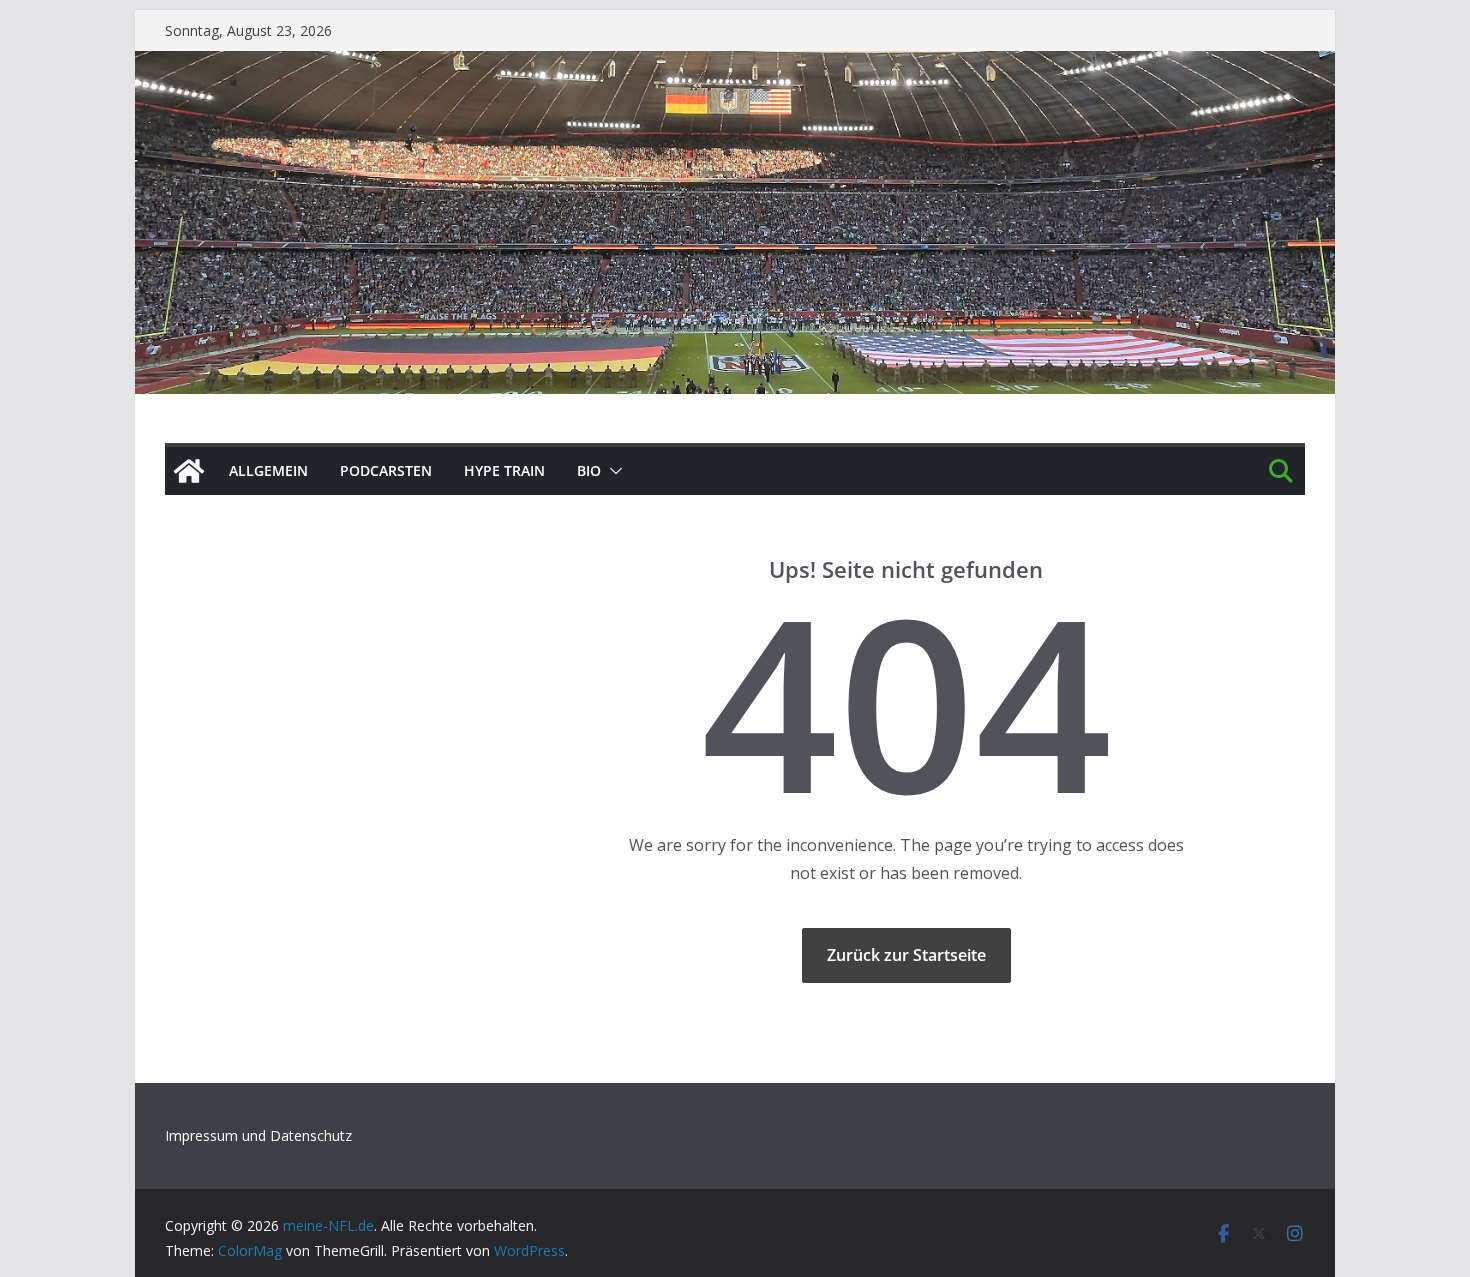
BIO (589, 470)
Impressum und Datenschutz (258, 1135)
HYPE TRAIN (504, 470)
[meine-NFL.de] (189, 471)
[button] (612, 471)
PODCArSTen (386, 470)
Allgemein (268, 470)
